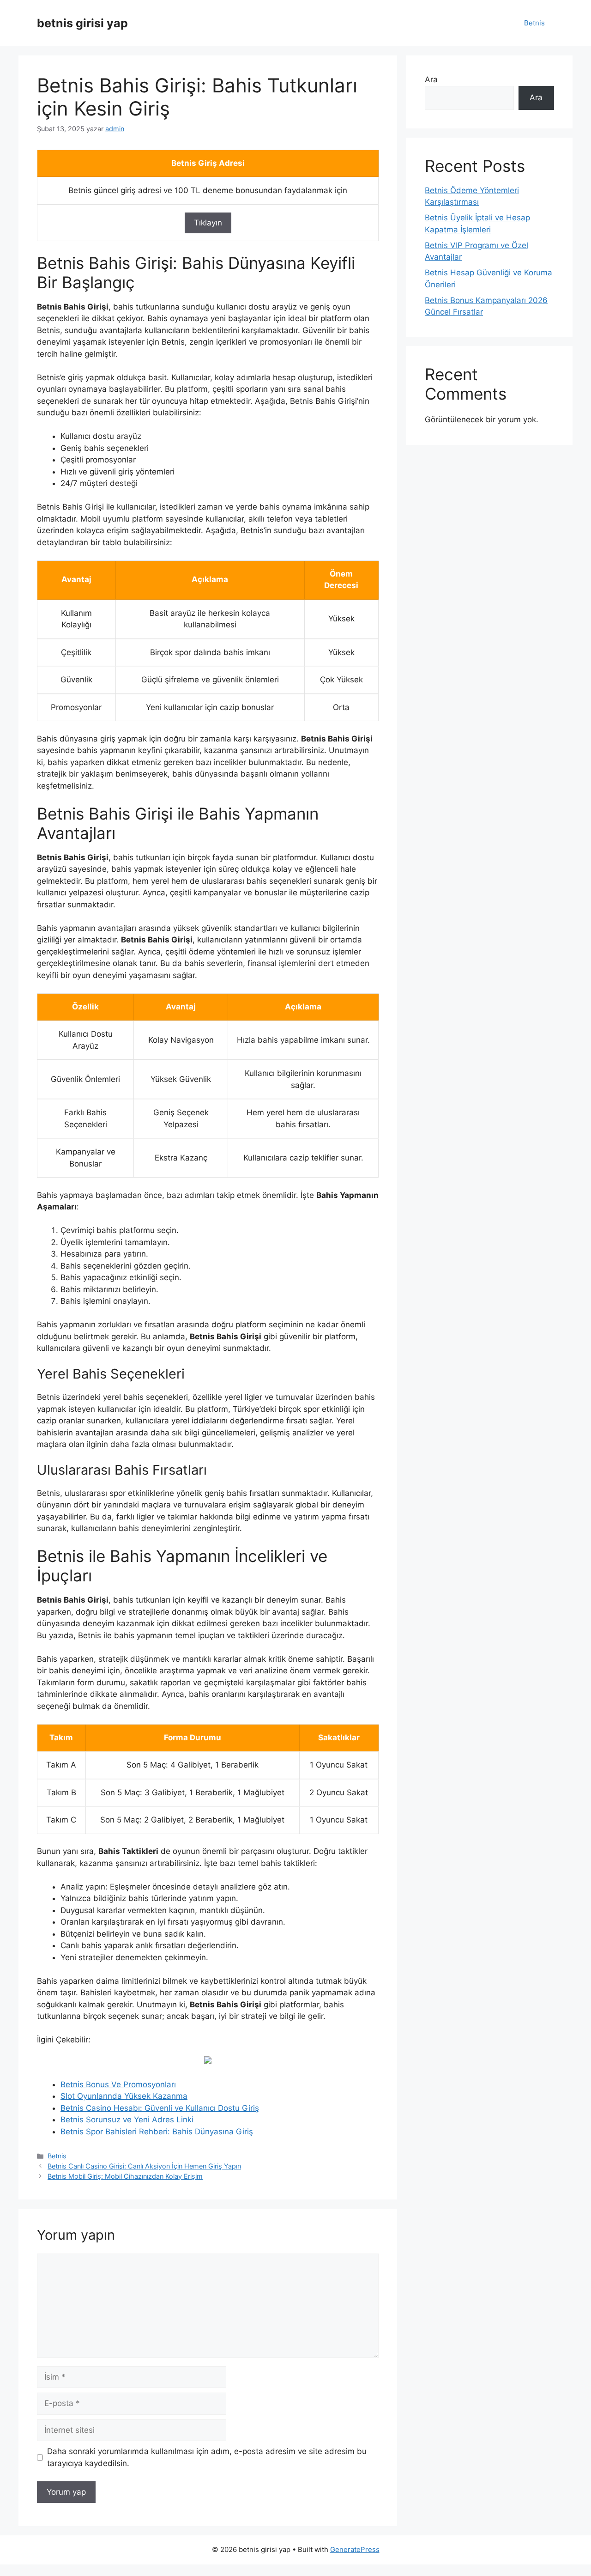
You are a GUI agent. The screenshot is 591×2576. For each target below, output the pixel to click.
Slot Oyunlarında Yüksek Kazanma (124, 2096)
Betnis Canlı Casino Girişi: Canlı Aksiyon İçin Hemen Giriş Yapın (144, 2166)
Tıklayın (208, 223)
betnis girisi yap (82, 23)
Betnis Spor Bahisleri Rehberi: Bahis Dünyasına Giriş (157, 2132)
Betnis (534, 23)
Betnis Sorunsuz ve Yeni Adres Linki (127, 2120)
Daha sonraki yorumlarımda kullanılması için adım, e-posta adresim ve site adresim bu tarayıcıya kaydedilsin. (207, 2457)
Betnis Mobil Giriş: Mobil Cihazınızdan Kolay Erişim (125, 2176)
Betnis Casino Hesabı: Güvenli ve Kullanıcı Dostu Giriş (160, 2108)
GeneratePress (355, 2549)
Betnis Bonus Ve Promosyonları (118, 2084)
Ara (431, 79)
